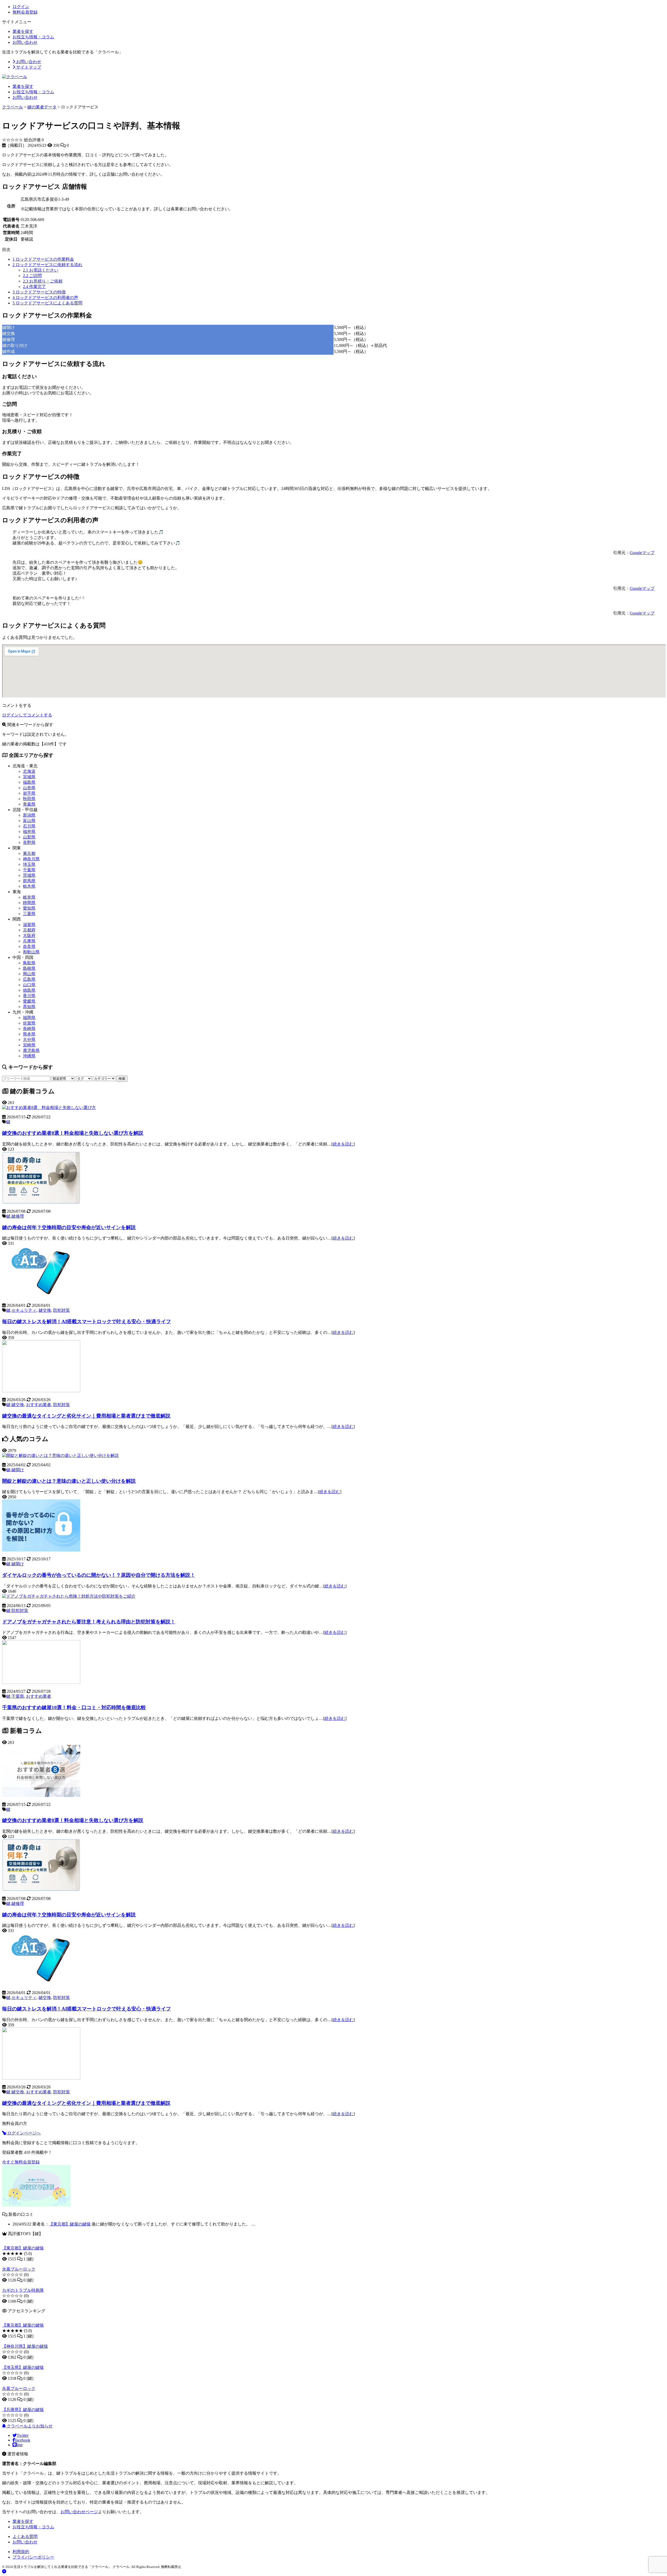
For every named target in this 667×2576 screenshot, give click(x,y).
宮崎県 (29, 1045)
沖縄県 (29, 1056)
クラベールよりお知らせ (29, 2426)
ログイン (21, 7)
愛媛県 (29, 1001)
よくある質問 (25, 2537)
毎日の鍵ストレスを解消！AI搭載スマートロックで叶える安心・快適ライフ (87, 1321)
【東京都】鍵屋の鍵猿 (70, 2224)
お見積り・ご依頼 (43, 281)
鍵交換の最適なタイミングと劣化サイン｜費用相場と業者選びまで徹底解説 (86, 1416)
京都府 (29, 930)
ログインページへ (23, 2133)
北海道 (29, 771)
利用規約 (21, 2552)
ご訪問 (32, 276)
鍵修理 (18, 1216)
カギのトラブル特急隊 (23, 2290)
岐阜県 (29, 897)
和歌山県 (31, 952)
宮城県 (29, 777)
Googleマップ (642, 553)
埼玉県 (29, 864)
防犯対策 (61, 1310)
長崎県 (29, 1029)
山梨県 (29, 837)
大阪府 (29, 936)
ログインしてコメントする (27, 715)
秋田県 (29, 799)
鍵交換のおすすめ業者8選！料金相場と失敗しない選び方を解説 (73, 1133)
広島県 (29, 979)
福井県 (29, 832)
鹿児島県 (31, 1050)
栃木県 (29, 886)
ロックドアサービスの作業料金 (43, 259)
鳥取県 (29, 963)
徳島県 (29, 990)
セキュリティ (24, 1310)
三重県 (29, 914)
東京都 (29, 853)
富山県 (29, 821)
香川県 (29, 996)
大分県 (29, 1039)
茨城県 (29, 875)
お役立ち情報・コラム (33, 37)
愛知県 (29, 908)
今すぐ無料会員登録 (21, 2162)
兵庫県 (29, 941)
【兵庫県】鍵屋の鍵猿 (23, 2410)
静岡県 (29, 903)
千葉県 (29, 870)
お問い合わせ (25, 42)
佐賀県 (29, 1023)
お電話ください (41, 270)
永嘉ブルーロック (19, 2269)
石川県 (29, 826)
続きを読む (343, 1144)
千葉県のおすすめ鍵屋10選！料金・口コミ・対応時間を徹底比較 (74, 1707)
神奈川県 (31, 859)
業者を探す (23, 31)
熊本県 (29, 1034)
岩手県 (29, 793)
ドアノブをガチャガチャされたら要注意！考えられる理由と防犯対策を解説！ (89, 1622)
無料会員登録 (25, 12)
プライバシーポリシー (33, 2557)
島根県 (29, 968)
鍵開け (18, 1470)
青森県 (29, 804)
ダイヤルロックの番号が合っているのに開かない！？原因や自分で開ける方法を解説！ (99, 1575)
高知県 (29, 1007)
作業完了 (34, 287)
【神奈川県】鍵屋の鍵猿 (25, 2346)
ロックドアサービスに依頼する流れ (47, 265)
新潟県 (29, 815)
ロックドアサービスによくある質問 (47, 303)
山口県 (29, 985)
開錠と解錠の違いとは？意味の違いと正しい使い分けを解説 (69, 1481)
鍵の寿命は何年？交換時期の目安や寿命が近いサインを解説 (69, 1227)
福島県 (29, 782)
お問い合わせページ (79, 2512)
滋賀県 (29, 925)
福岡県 (29, 1018)
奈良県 (29, 946)
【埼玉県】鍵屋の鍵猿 (23, 2367)
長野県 (29, 842)
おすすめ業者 (39, 1405)
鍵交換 (45, 1310)
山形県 (29, 788)
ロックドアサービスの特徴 (39, 292)
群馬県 (29, 881)
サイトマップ (28, 67)
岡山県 (29, 974)
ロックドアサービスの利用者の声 (45, 298)
